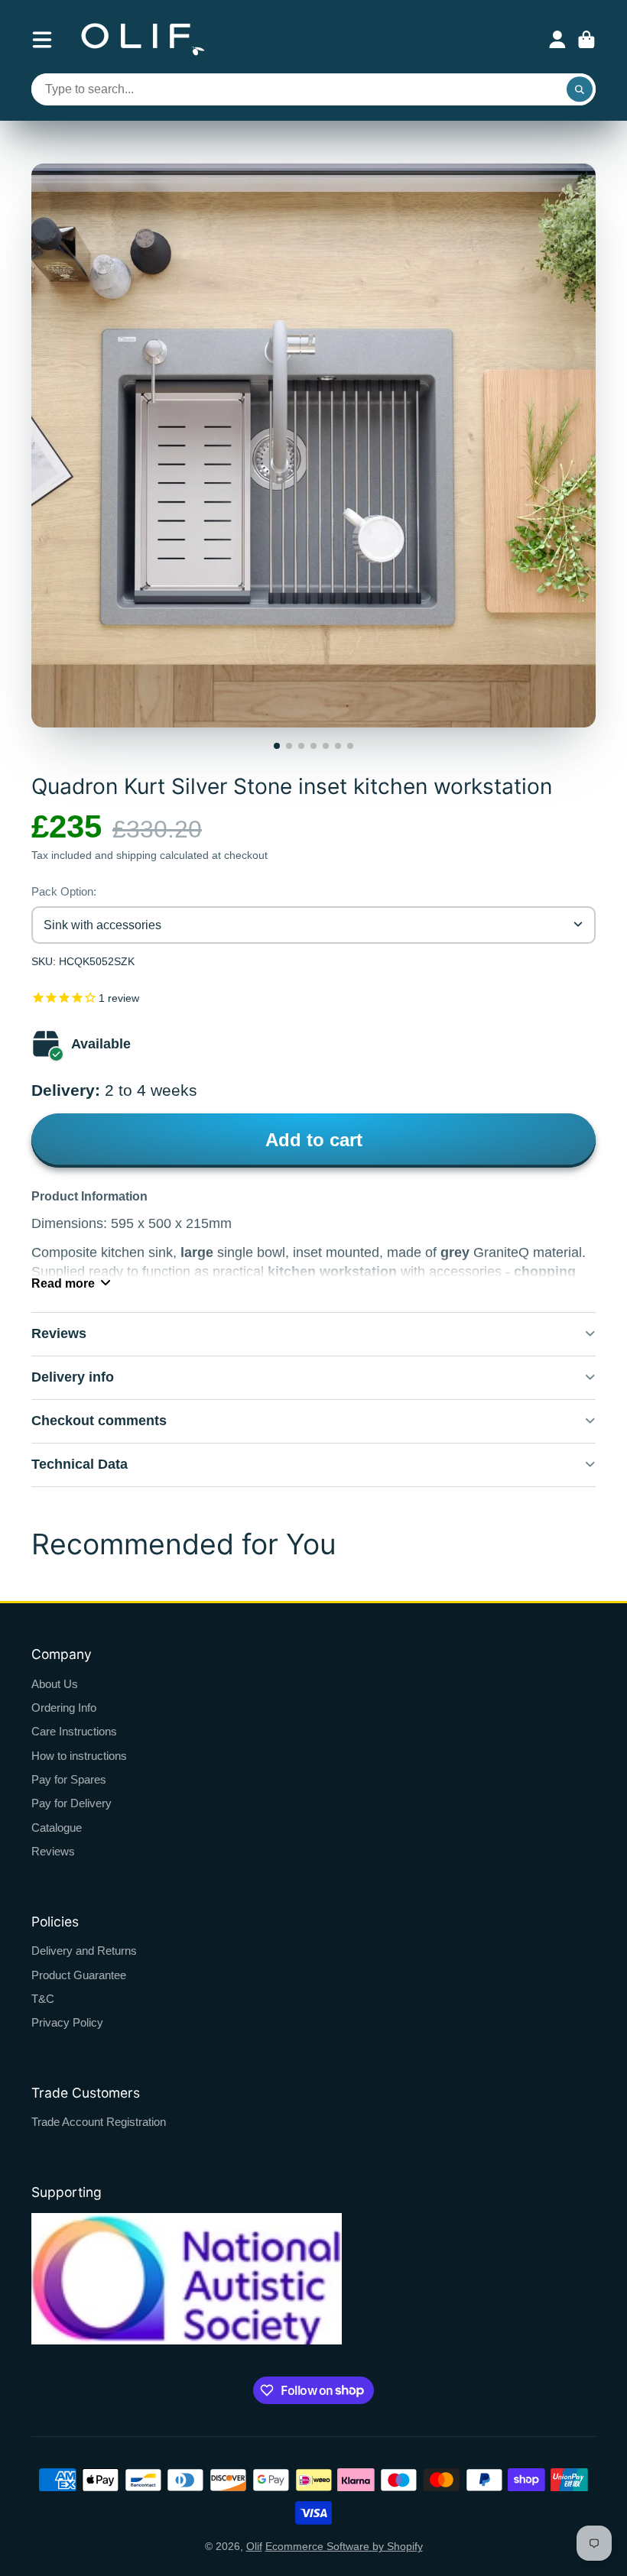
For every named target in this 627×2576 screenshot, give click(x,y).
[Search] (580, 89)
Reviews (53, 1851)
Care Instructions (74, 1731)
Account (557, 40)
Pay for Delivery (71, 1803)
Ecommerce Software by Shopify (344, 2546)
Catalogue (57, 1828)
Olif (254, 2546)
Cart (586, 40)
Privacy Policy (67, 2022)
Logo (143, 39)
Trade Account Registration (99, 2122)
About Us (55, 1684)
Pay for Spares (69, 1779)
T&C (43, 1999)
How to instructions (79, 1756)
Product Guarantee (79, 1975)
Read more (63, 1283)
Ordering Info (64, 1708)
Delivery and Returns (84, 1951)
